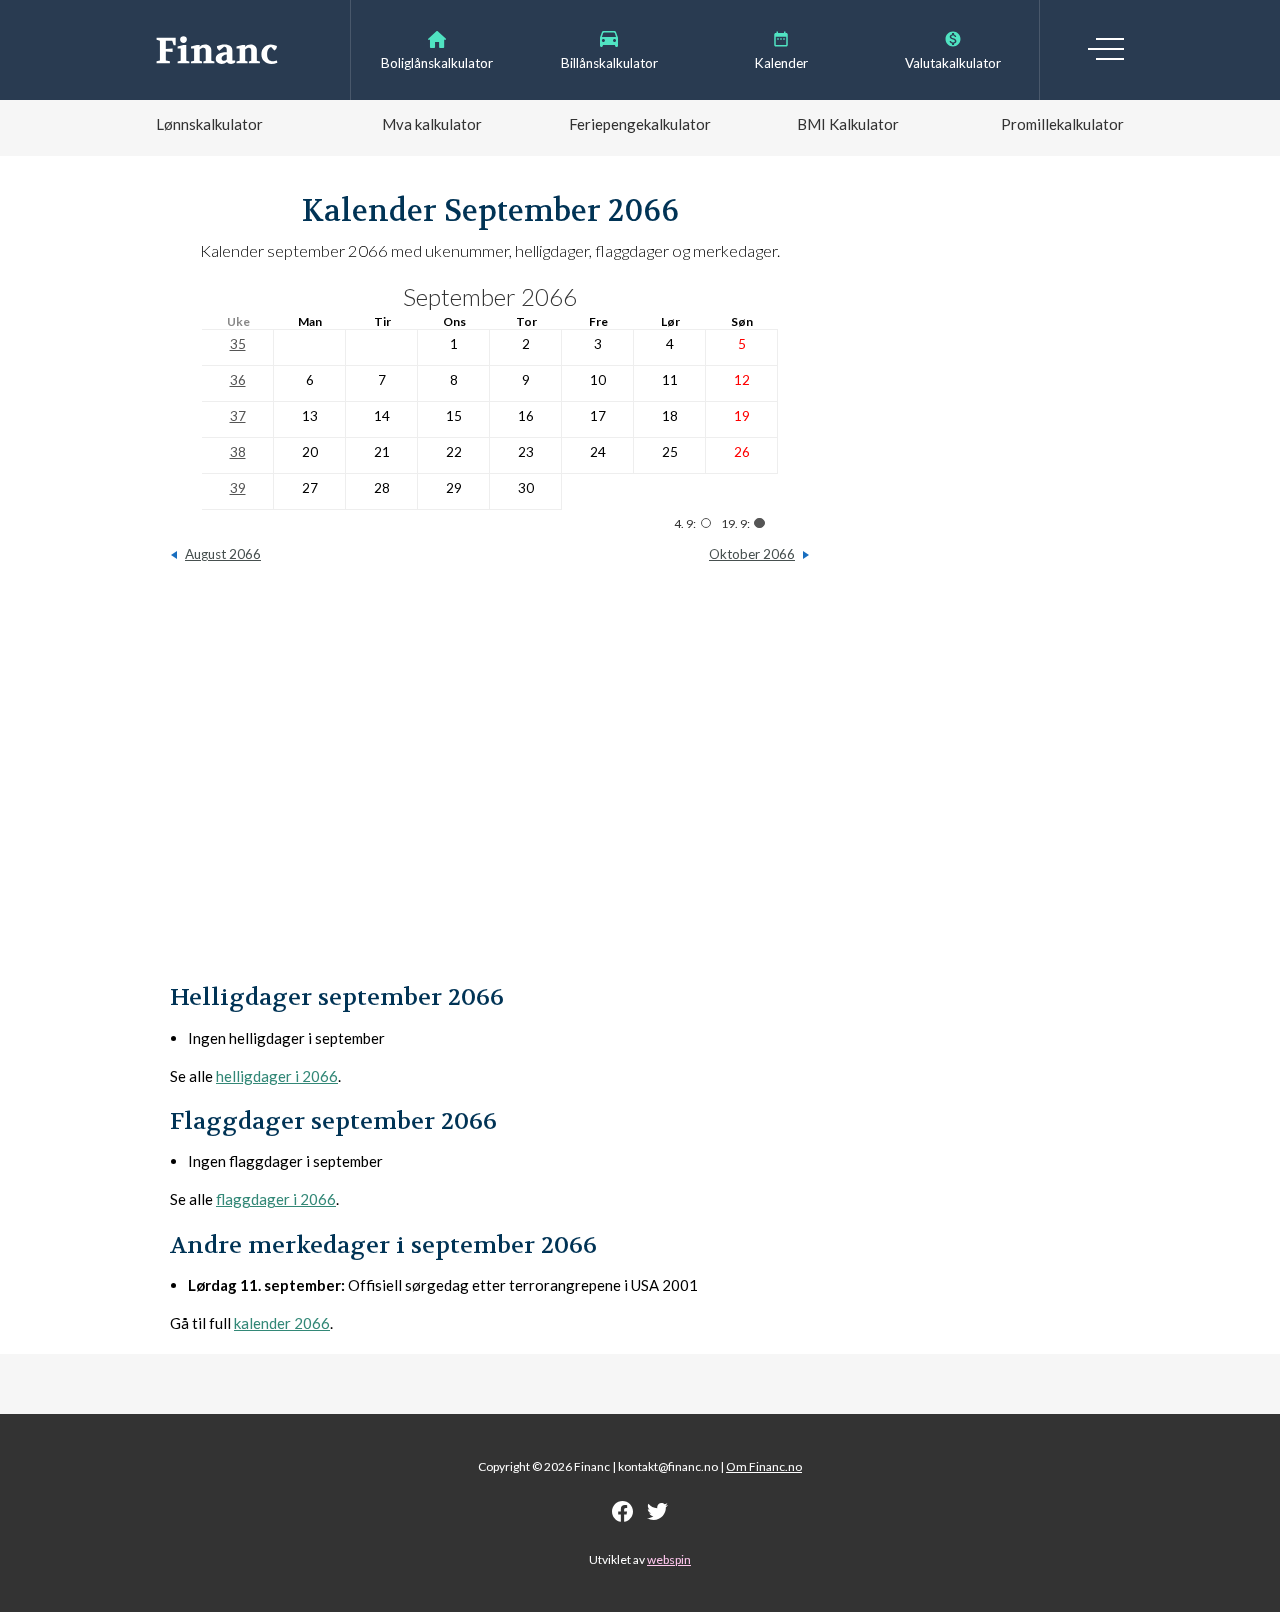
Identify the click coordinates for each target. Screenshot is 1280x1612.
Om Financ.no (764, 1466)
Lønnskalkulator (209, 124)
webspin (669, 1559)
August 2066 (223, 554)
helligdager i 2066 (277, 1076)
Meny (1106, 49)
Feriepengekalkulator (640, 124)
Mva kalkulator (432, 124)
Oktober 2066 (752, 554)
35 (238, 344)
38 (238, 452)
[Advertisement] (490, 783)
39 (238, 488)
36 (238, 380)
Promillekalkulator (1062, 124)
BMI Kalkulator (848, 124)
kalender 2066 (282, 1323)
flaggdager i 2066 (276, 1199)
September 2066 (490, 296)
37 (238, 416)
